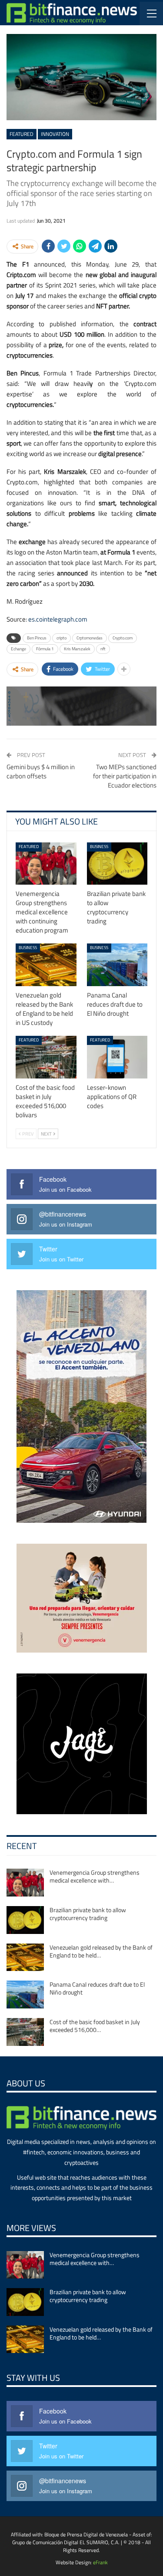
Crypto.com (123, 638)
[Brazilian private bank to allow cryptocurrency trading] (117, 864)
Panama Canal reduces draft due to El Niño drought (97, 1988)
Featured (22, 134)
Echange (18, 649)
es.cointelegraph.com (58, 619)
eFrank (100, 2562)
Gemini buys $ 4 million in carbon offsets (41, 771)
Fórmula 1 (45, 649)
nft (103, 649)
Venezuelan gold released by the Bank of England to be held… (101, 1951)
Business (99, 847)
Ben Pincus (37, 638)
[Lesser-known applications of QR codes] (117, 1057)
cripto (62, 638)
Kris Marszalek (77, 649)
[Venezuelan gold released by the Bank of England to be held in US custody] (46, 965)
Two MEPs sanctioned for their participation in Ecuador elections (125, 776)
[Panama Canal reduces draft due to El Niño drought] (117, 965)
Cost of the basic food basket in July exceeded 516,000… (95, 2026)
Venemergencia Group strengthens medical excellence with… (95, 1876)
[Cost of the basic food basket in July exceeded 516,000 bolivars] (46, 1057)
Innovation (55, 134)
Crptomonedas (90, 638)
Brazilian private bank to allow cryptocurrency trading (88, 1914)
